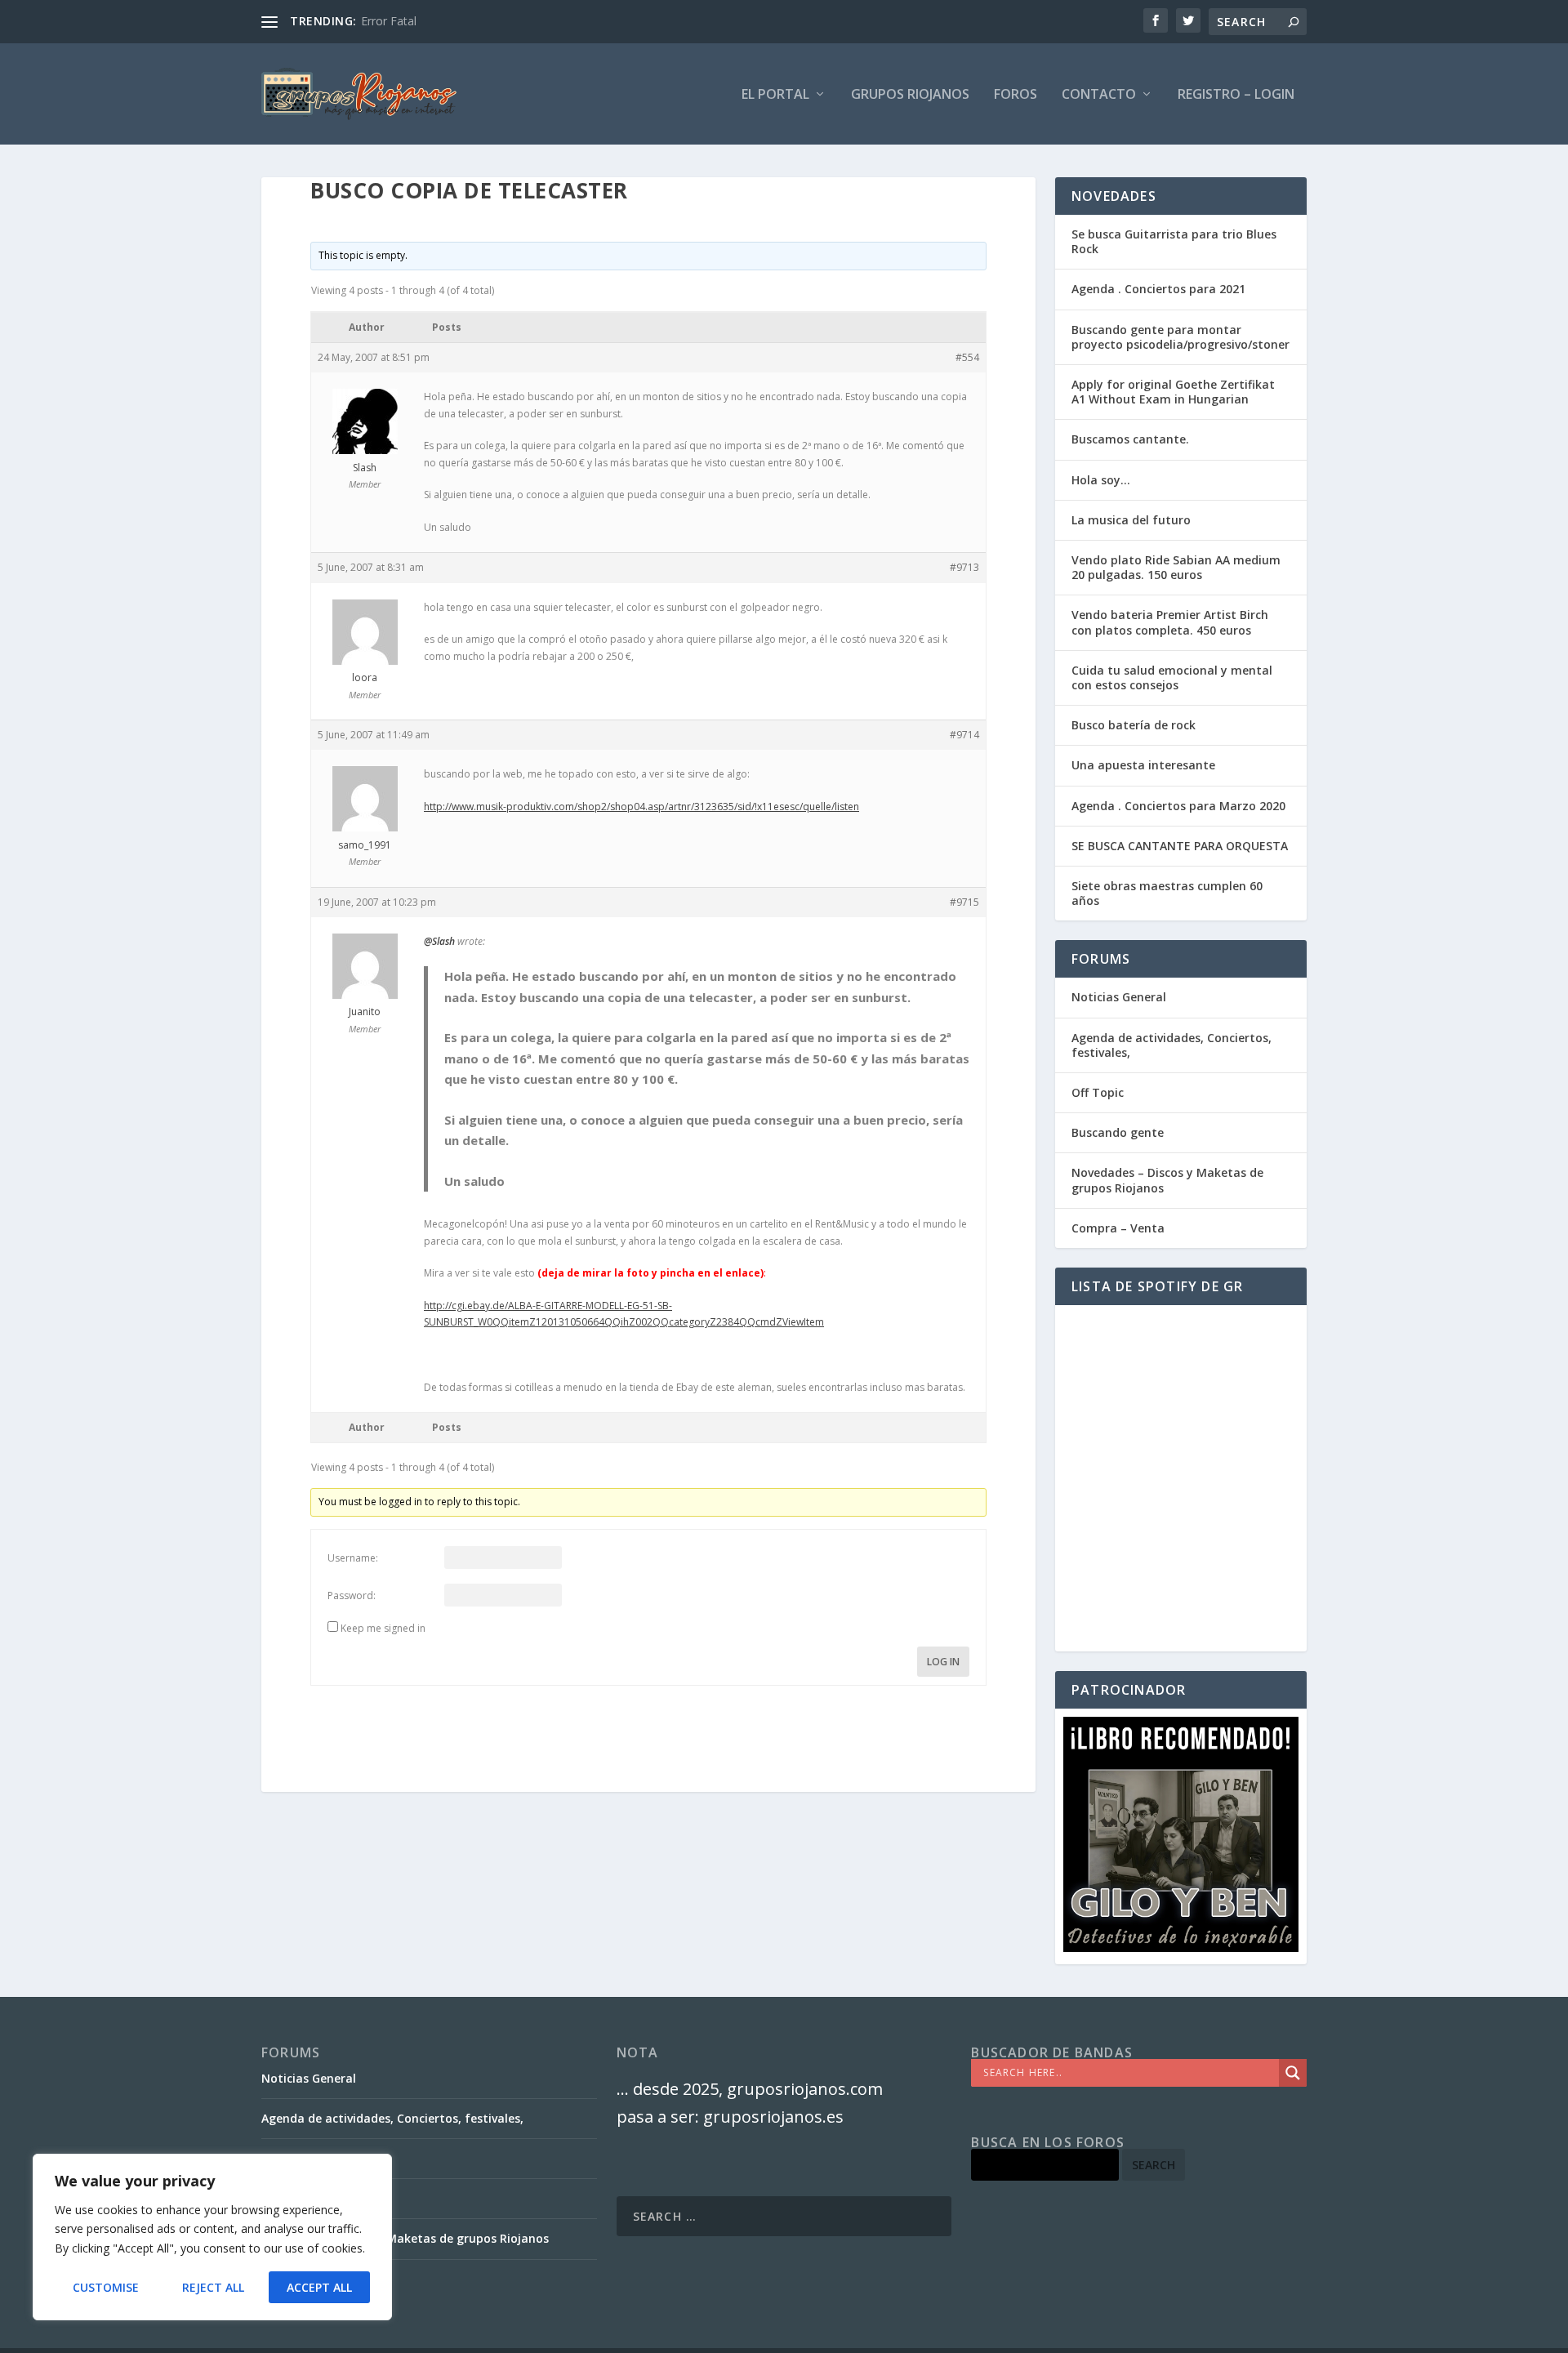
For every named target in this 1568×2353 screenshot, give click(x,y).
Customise (106, 2287)
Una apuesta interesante (1143, 765)
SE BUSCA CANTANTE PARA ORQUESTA (1180, 846)
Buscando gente (1118, 1132)
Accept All (319, 2287)
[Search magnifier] (1293, 2073)
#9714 (964, 735)
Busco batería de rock (1134, 725)
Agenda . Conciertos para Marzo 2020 (1178, 806)
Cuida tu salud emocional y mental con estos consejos (1172, 677)
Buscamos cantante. (1130, 439)
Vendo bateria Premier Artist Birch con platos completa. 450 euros (1170, 622)
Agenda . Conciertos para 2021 (1158, 289)
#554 (967, 357)
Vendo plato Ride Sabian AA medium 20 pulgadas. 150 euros (1176, 567)
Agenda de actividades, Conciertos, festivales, (1172, 1045)
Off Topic (1098, 1092)
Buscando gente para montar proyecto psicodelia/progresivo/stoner (1180, 337)
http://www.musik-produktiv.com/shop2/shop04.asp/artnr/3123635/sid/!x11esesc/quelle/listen (641, 807)
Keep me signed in (383, 1628)
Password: (352, 1595)
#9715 (964, 902)
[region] (212, 2237)
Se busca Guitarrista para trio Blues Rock (1174, 241)
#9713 (964, 567)
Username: (353, 1558)
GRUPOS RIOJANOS (910, 95)
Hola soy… (1101, 480)
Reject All (213, 2287)
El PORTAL (775, 95)
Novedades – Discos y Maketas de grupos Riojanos (1167, 1180)
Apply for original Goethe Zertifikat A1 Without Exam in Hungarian (1173, 392)
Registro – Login (1236, 95)
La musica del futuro (1131, 520)
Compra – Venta (1118, 1228)
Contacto (1099, 95)
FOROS (1016, 95)
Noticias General (1119, 997)
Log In (943, 1662)
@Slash (439, 941)
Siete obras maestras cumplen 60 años (1167, 893)
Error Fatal (389, 21)
